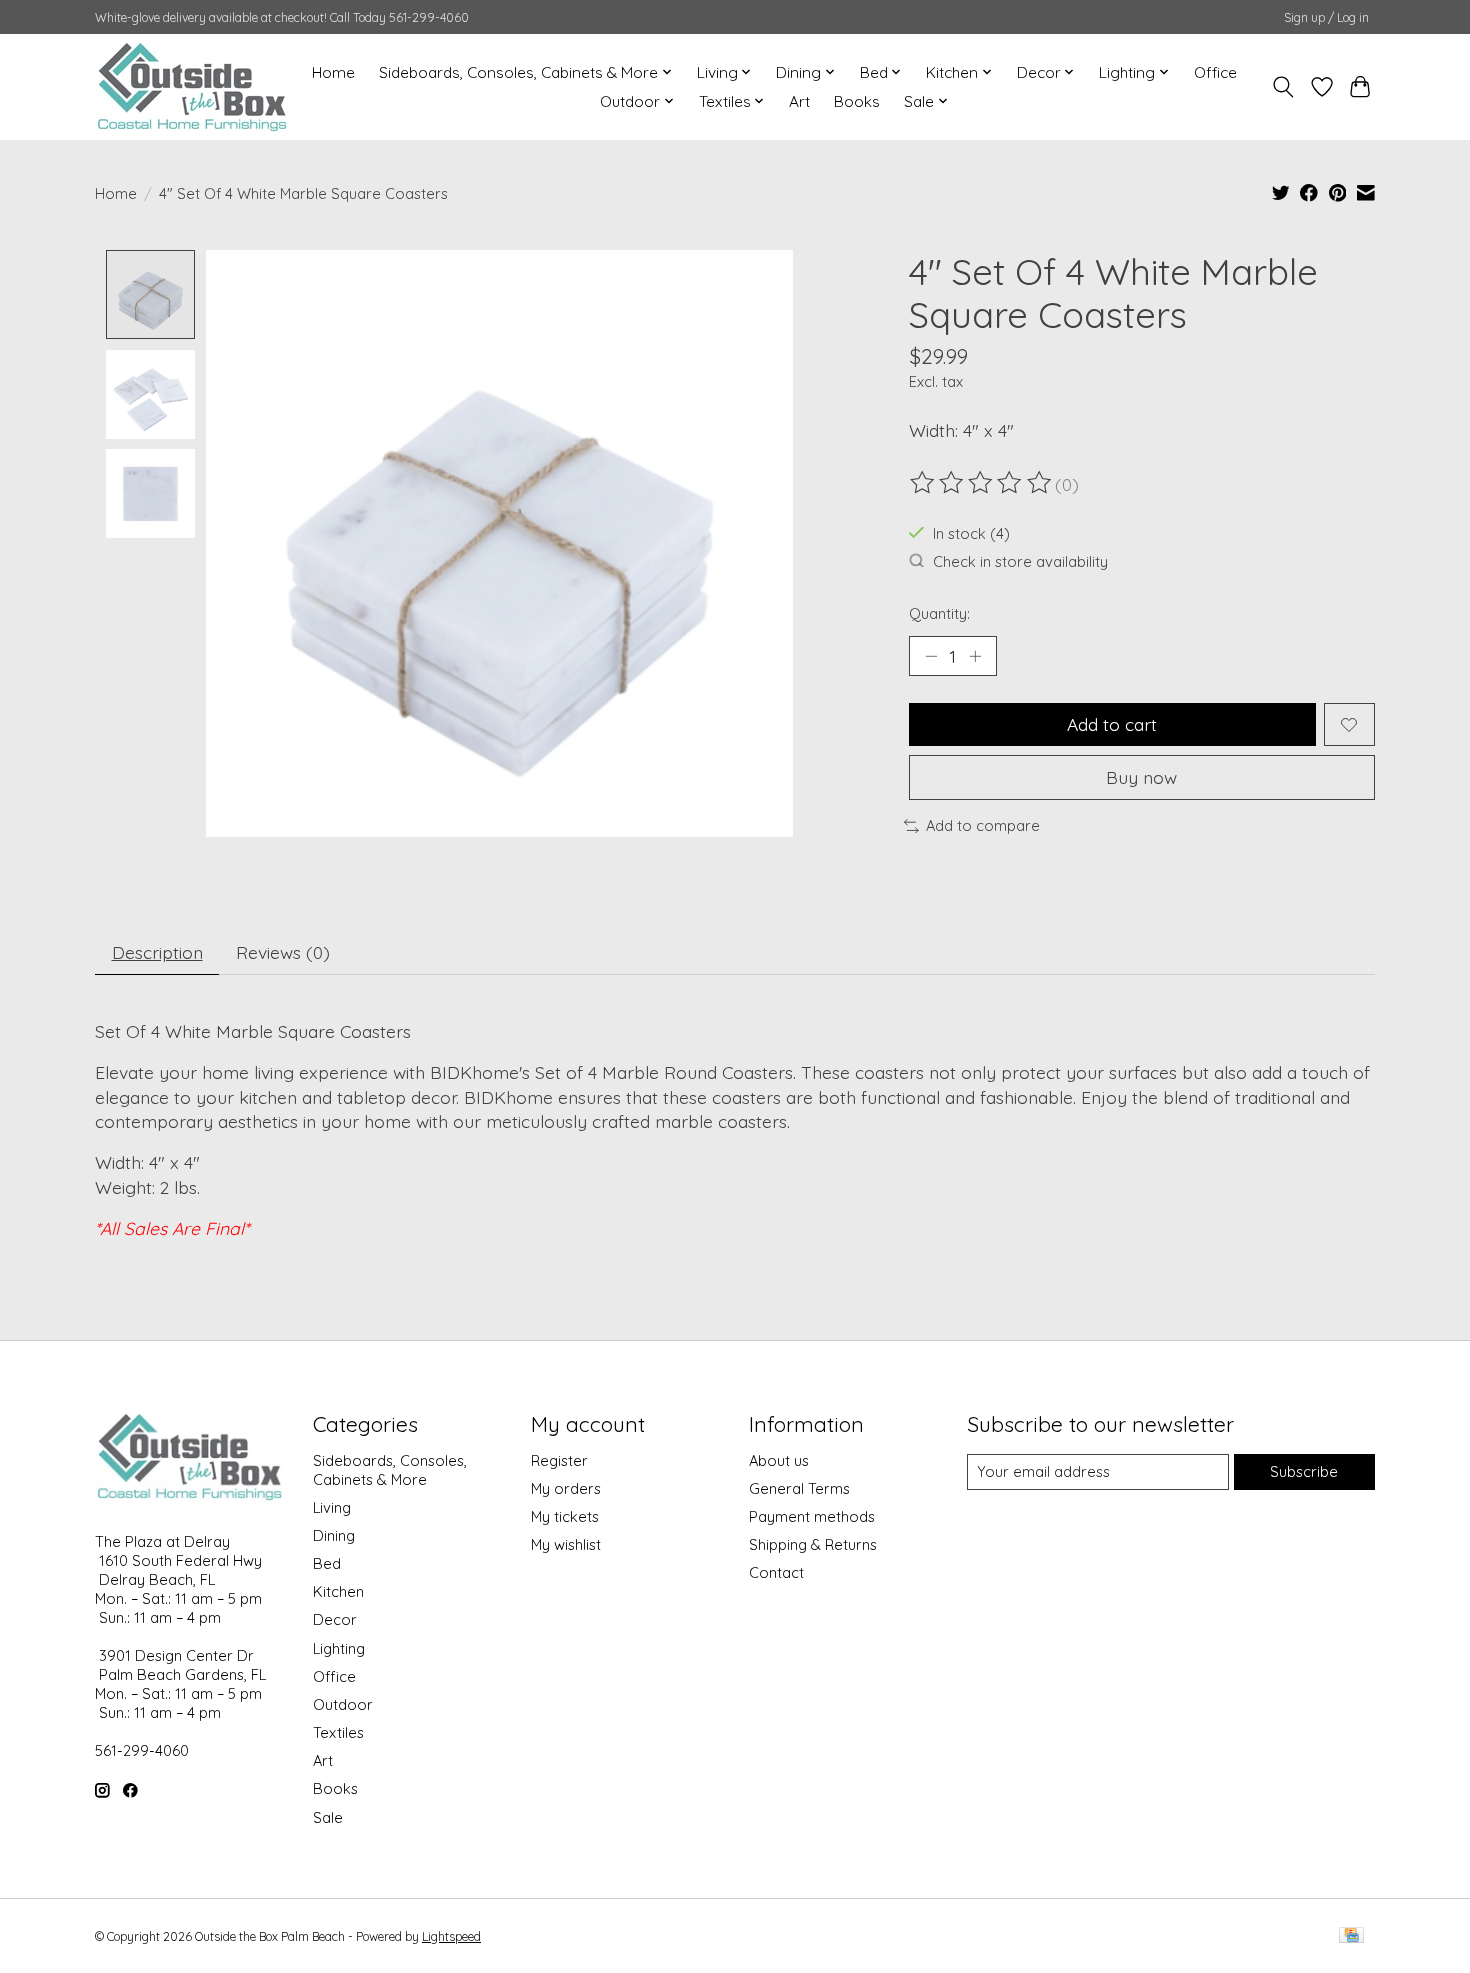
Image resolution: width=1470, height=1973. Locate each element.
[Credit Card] (1351, 1936)
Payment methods (812, 1516)
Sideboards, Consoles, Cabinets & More (390, 1470)
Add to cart (1112, 724)
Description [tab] (157, 952)
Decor (335, 1619)
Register (559, 1460)
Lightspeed (451, 1936)
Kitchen (338, 1591)
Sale (328, 1817)
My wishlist (566, 1544)
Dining (334, 1535)
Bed (327, 1563)
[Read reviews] (982, 483)
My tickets (565, 1516)
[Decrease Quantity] (931, 656)
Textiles (338, 1732)
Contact (776, 1572)
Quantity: (939, 613)
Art (799, 101)
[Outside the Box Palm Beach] (192, 86)
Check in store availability (1020, 561)
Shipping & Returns (813, 1544)
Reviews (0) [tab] (283, 952)
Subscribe (1304, 1471)
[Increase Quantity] (975, 656)
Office (1215, 72)
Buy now (1141, 777)
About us (779, 1460)
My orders (566, 1488)
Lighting (339, 1648)
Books (857, 101)
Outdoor (343, 1704)
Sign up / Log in (1326, 17)
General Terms (799, 1488)
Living (332, 1507)
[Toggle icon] (1283, 87)
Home (333, 72)
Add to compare (983, 825)
